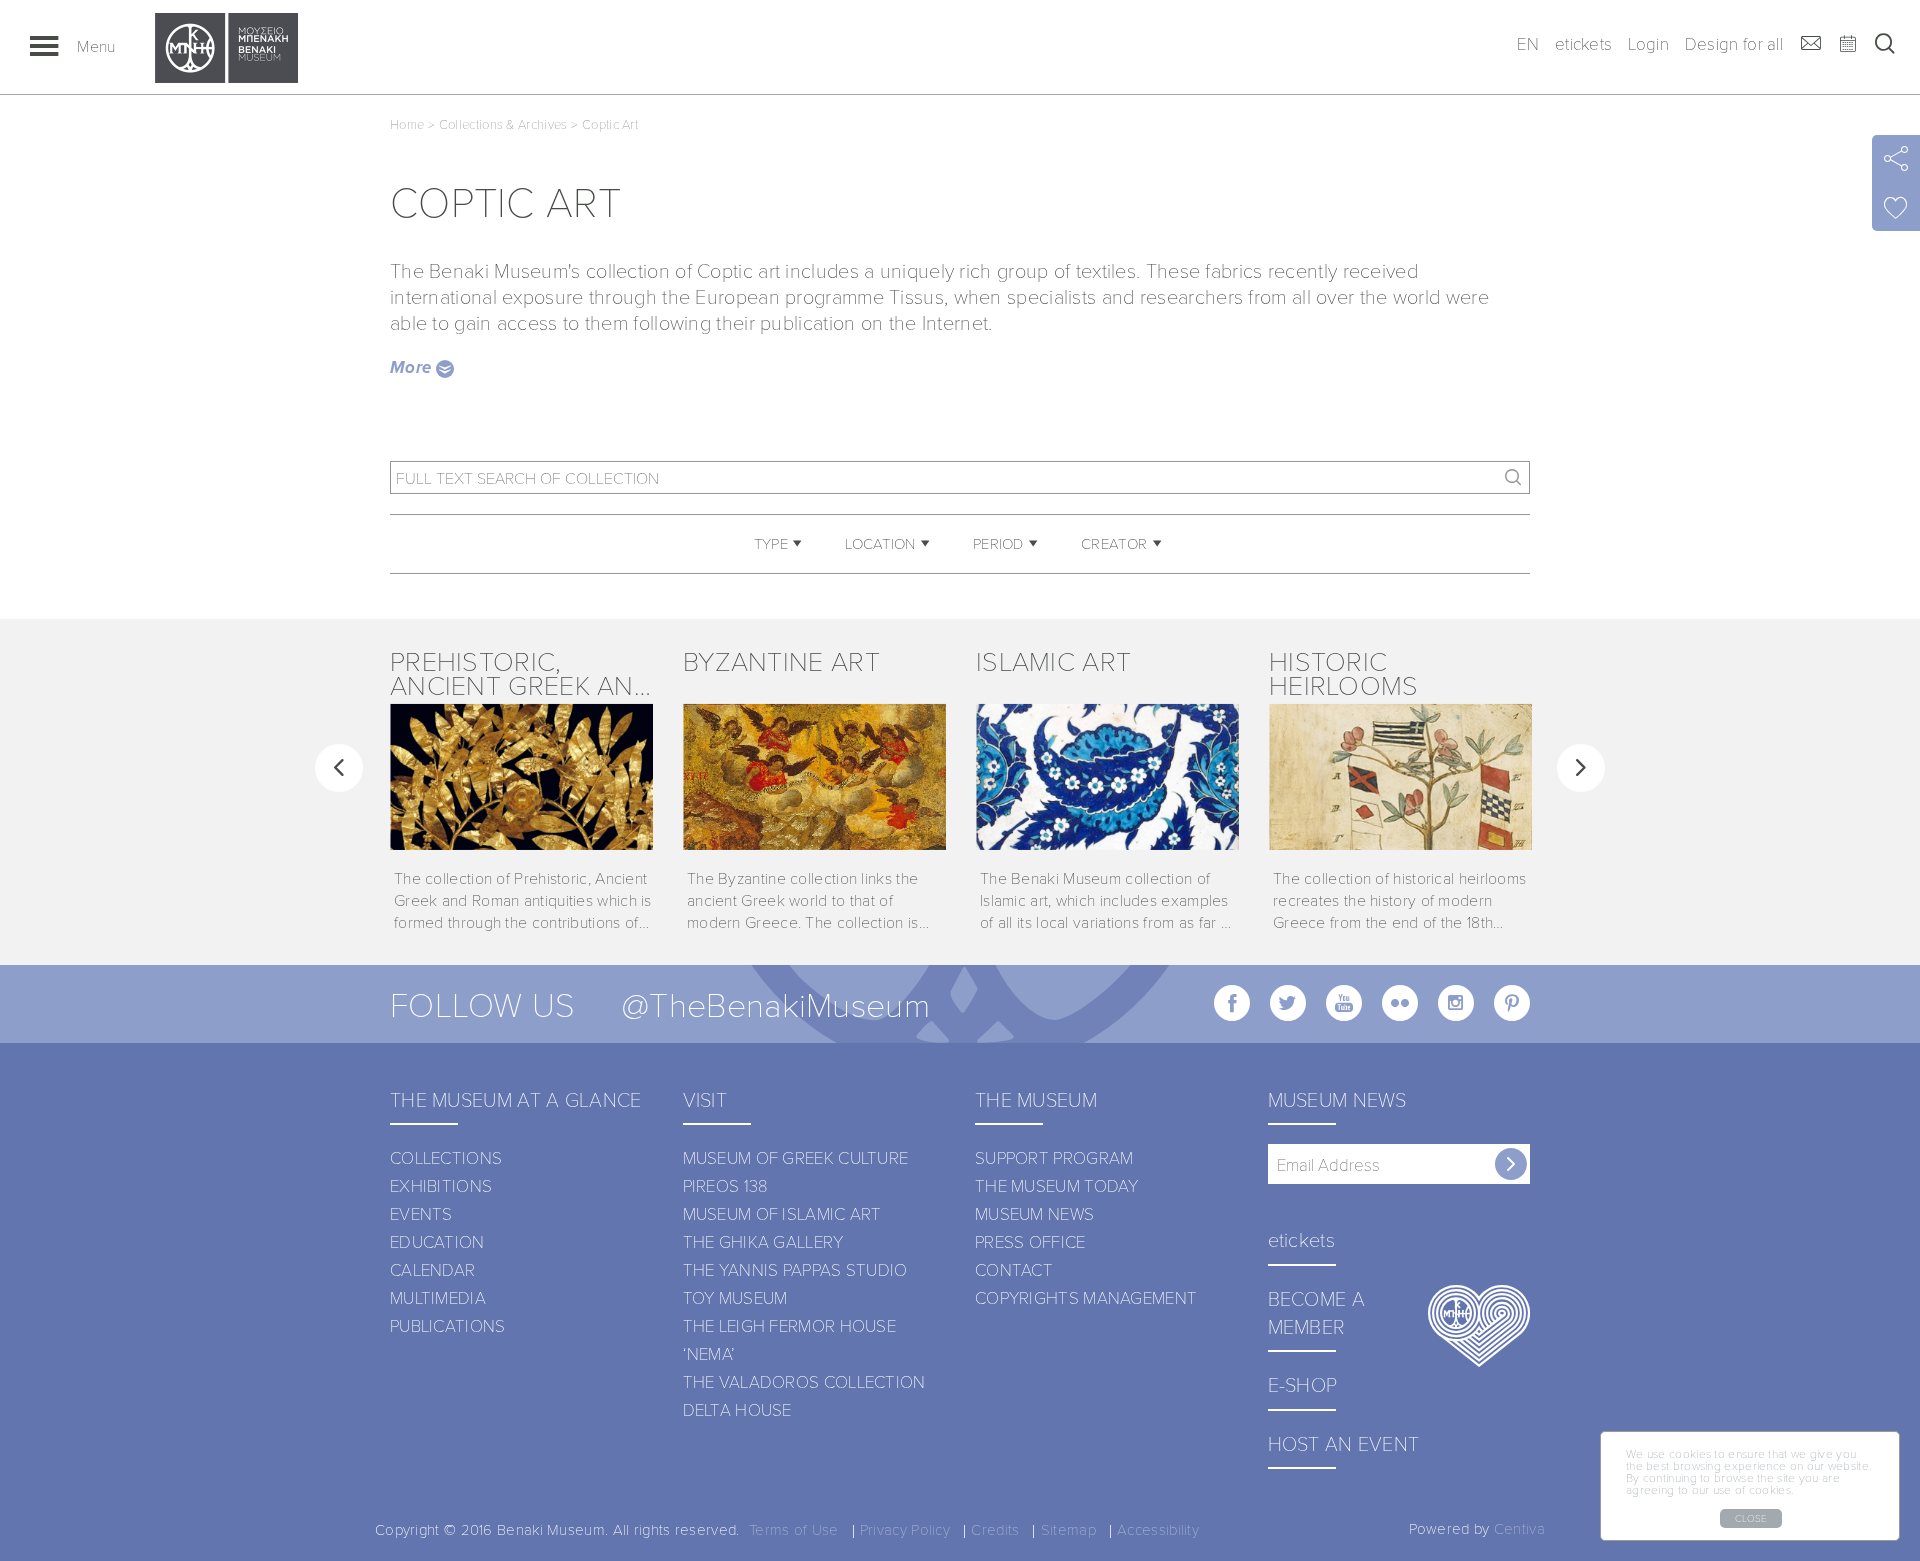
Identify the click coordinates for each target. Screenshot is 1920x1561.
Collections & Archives (503, 124)
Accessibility (1158, 1529)
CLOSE (1751, 1518)
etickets (1583, 43)
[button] (339, 768)
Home (407, 124)
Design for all (1734, 43)
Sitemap (1068, 1529)
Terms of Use (794, 1529)
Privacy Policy (905, 1529)
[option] (521, 791)
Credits (995, 1529)
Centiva (1519, 1528)
